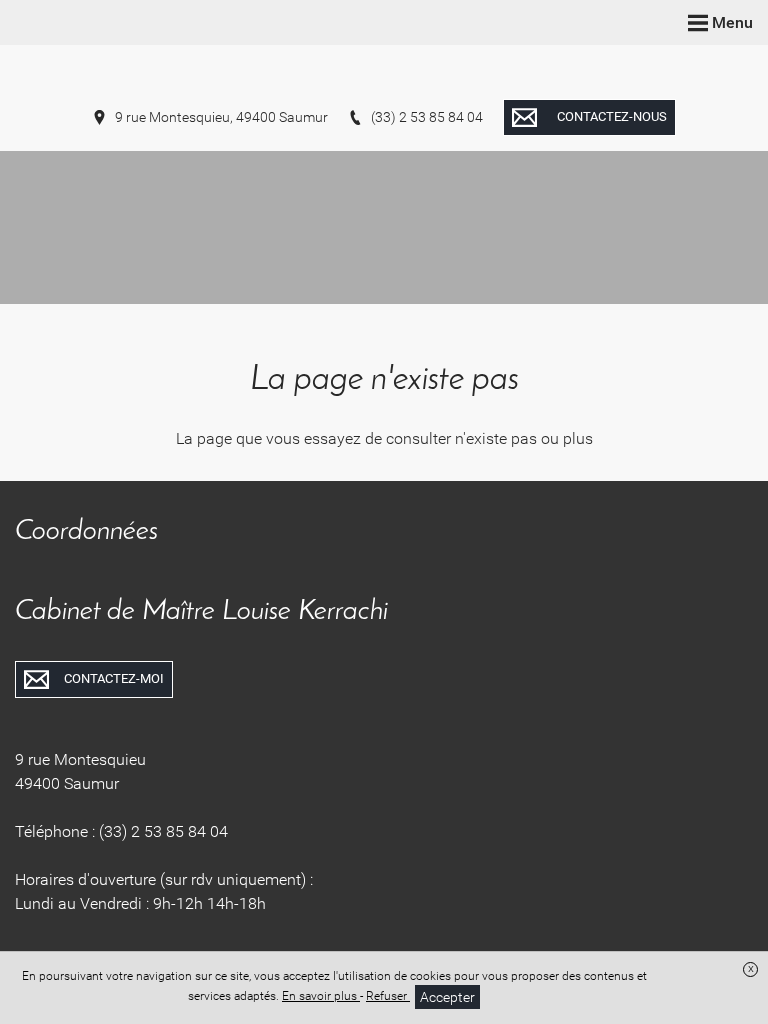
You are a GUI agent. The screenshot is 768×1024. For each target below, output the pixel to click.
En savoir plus (321, 996)
